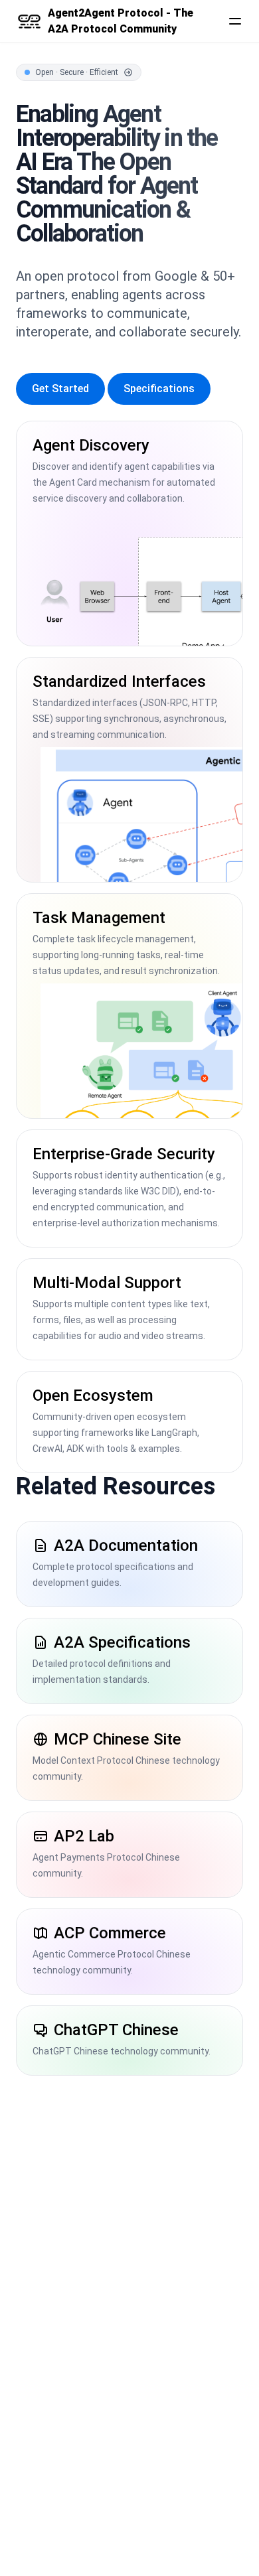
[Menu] (235, 21)
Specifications (159, 389)
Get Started (60, 389)
